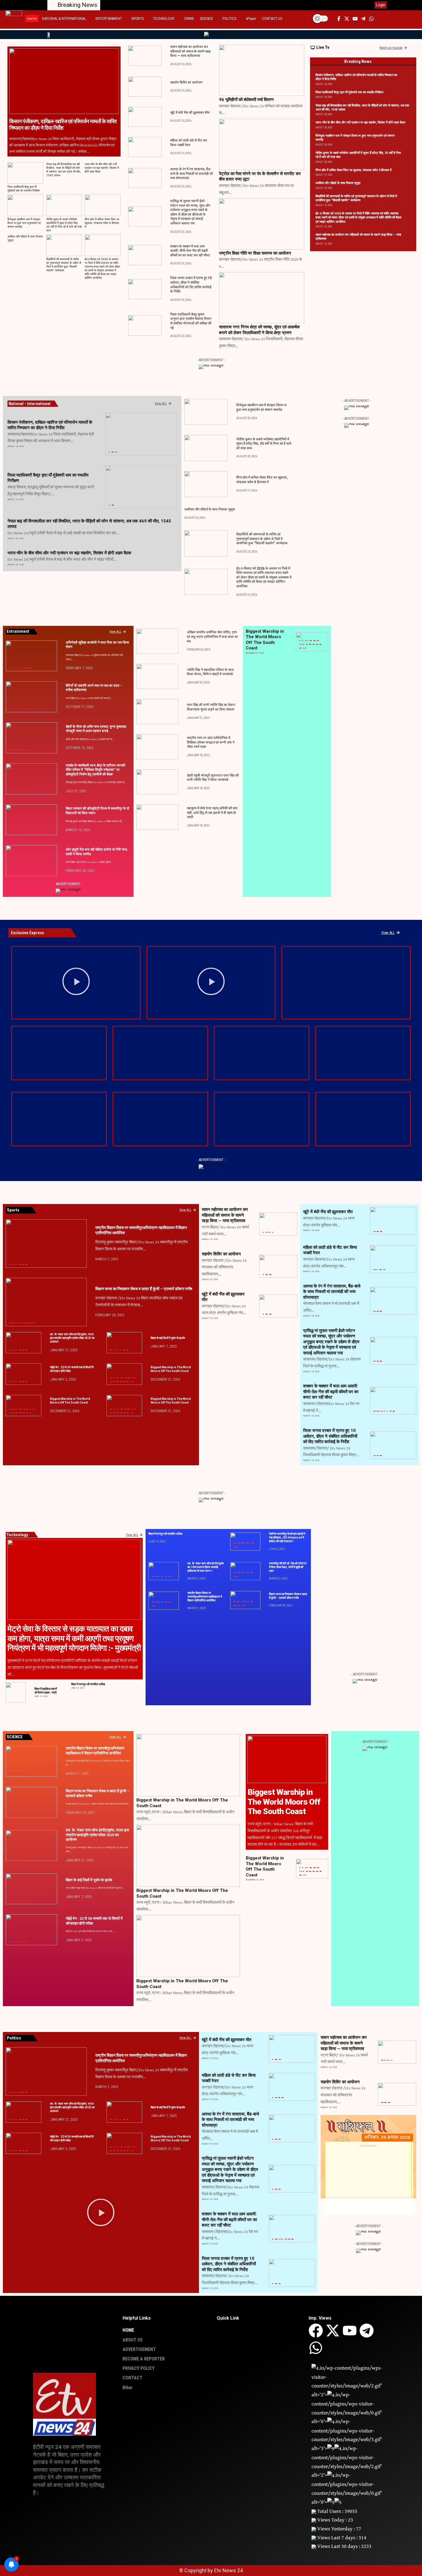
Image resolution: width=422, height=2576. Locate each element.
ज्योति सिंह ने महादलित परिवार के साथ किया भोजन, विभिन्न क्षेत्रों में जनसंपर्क (210, 672)
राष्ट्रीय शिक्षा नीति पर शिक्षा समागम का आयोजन (255, 253)
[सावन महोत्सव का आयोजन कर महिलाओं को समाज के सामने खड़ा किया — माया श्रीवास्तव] (145, 56)
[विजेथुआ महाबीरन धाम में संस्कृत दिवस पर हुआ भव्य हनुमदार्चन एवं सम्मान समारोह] (25, 205)
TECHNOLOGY (300, 648)
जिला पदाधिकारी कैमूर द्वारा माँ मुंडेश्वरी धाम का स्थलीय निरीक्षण (350, 92)
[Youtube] (350, 2331)
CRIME (377, 1270)
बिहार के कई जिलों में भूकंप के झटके (168, 1338)
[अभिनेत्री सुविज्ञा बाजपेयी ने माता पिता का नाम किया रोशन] (31, 656)
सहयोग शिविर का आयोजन (186, 82)
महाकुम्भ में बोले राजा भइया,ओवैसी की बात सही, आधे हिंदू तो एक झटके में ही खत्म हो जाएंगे (212, 813)
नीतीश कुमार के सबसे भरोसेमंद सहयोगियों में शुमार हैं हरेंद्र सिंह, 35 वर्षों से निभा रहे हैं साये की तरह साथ (264, 444)
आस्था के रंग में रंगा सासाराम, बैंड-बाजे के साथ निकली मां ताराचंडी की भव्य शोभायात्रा (192, 174)
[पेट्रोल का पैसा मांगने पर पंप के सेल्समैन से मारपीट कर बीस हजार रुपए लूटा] (262, 144)
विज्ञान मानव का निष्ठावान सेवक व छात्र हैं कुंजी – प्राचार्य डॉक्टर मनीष (144, 1289)
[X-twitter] (333, 2331)
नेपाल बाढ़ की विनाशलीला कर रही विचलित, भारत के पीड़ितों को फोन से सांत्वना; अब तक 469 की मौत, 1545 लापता (64, 170)
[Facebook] (316, 2331)
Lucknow (318, 641)
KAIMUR (112, 505)
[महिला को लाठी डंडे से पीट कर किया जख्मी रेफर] (145, 147)
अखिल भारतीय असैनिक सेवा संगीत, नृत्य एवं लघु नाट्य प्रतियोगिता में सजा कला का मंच (212, 637)
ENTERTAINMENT (14, 668)
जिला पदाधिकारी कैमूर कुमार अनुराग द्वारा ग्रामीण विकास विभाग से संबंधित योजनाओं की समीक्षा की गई (191, 321)
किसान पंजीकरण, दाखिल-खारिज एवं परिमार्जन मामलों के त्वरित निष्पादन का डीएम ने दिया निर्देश (63, 125)
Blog (303, 641)
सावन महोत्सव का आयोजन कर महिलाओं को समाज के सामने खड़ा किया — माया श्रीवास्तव (190, 51)
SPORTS (320, 644)
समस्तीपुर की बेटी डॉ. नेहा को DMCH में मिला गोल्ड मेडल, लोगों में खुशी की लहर (288, 1567)
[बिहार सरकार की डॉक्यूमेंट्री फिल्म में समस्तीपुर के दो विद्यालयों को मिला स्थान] (31, 820)
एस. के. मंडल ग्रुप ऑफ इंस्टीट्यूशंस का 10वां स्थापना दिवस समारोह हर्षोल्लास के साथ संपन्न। (206, 1567)
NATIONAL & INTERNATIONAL (19, 668)
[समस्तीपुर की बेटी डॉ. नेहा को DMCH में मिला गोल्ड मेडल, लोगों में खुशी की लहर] (245, 1571)
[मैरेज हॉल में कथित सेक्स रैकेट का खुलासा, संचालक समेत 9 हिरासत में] (103, 205)
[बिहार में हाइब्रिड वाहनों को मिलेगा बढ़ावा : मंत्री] (16, 1692)
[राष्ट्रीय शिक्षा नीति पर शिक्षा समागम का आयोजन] (262, 224)
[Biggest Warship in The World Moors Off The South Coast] (124, 1374)
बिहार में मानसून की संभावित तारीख (88, 1684)
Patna (24, 668)
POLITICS (313, 644)
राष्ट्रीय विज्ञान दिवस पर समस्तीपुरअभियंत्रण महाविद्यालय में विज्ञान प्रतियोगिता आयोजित (205, 1597)
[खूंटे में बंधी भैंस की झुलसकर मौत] (145, 117)
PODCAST (310, 644)
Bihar (109, 452)
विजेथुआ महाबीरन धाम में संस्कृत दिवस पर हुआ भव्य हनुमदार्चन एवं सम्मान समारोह (24, 223)
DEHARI (13, 750)
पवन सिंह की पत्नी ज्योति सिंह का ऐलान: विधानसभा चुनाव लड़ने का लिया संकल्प (211, 707)
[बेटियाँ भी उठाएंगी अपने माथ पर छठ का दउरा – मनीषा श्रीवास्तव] (31, 697)
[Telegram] (367, 2331)
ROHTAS (112, 452)
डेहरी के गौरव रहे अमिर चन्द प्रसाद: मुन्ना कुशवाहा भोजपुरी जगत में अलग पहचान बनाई (96, 729)
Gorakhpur (311, 641)
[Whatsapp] (316, 2348)
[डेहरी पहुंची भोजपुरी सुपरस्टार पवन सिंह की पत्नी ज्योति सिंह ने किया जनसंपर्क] (157, 782)
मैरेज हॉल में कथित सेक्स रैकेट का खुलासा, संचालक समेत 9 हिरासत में (102, 223)
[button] (293, 19)
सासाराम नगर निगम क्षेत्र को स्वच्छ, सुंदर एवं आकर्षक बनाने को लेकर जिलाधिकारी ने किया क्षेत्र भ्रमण (259, 330)
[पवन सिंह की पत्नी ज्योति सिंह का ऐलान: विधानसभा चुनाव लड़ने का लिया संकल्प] (157, 712)
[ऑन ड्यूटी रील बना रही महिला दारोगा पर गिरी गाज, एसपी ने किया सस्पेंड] (31, 861)
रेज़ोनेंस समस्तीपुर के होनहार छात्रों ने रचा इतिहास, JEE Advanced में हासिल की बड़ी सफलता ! (287, 1537)
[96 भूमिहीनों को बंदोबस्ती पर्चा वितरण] (262, 70)
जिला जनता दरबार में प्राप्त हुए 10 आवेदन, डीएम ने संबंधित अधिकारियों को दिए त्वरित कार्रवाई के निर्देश (330, 1436)
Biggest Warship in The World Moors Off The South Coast (171, 1369)
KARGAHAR (18, 709)
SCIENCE (317, 644)
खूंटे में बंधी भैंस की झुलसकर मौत (190, 113)
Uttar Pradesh (305, 648)
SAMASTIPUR (25, 791)
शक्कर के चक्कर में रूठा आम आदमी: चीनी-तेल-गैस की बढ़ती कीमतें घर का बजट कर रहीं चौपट (190, 251)
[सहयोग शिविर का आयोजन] (145, 87)
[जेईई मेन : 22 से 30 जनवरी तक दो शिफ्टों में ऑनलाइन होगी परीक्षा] (24, 1374)
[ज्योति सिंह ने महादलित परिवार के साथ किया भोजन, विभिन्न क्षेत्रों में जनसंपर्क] (157, 676)
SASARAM (116, 452)
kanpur (314, 641)
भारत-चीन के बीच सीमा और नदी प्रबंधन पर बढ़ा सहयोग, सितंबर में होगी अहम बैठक (102, 168)
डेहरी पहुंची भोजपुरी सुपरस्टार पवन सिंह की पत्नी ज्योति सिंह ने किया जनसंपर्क (213, 778)
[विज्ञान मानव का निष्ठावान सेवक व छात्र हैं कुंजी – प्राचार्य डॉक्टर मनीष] (46, 1302)
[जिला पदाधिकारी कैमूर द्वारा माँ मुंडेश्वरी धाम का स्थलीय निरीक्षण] (25, 173)
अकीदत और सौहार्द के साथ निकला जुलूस (338, 183)
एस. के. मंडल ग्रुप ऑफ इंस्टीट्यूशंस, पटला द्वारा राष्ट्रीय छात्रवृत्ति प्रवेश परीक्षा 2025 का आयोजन (72, 1338)
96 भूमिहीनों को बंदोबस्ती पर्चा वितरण (246, 100)
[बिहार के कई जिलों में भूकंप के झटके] (124, 1343)
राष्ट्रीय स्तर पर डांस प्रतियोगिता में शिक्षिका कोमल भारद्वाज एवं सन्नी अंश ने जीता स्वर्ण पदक (211, 742)
